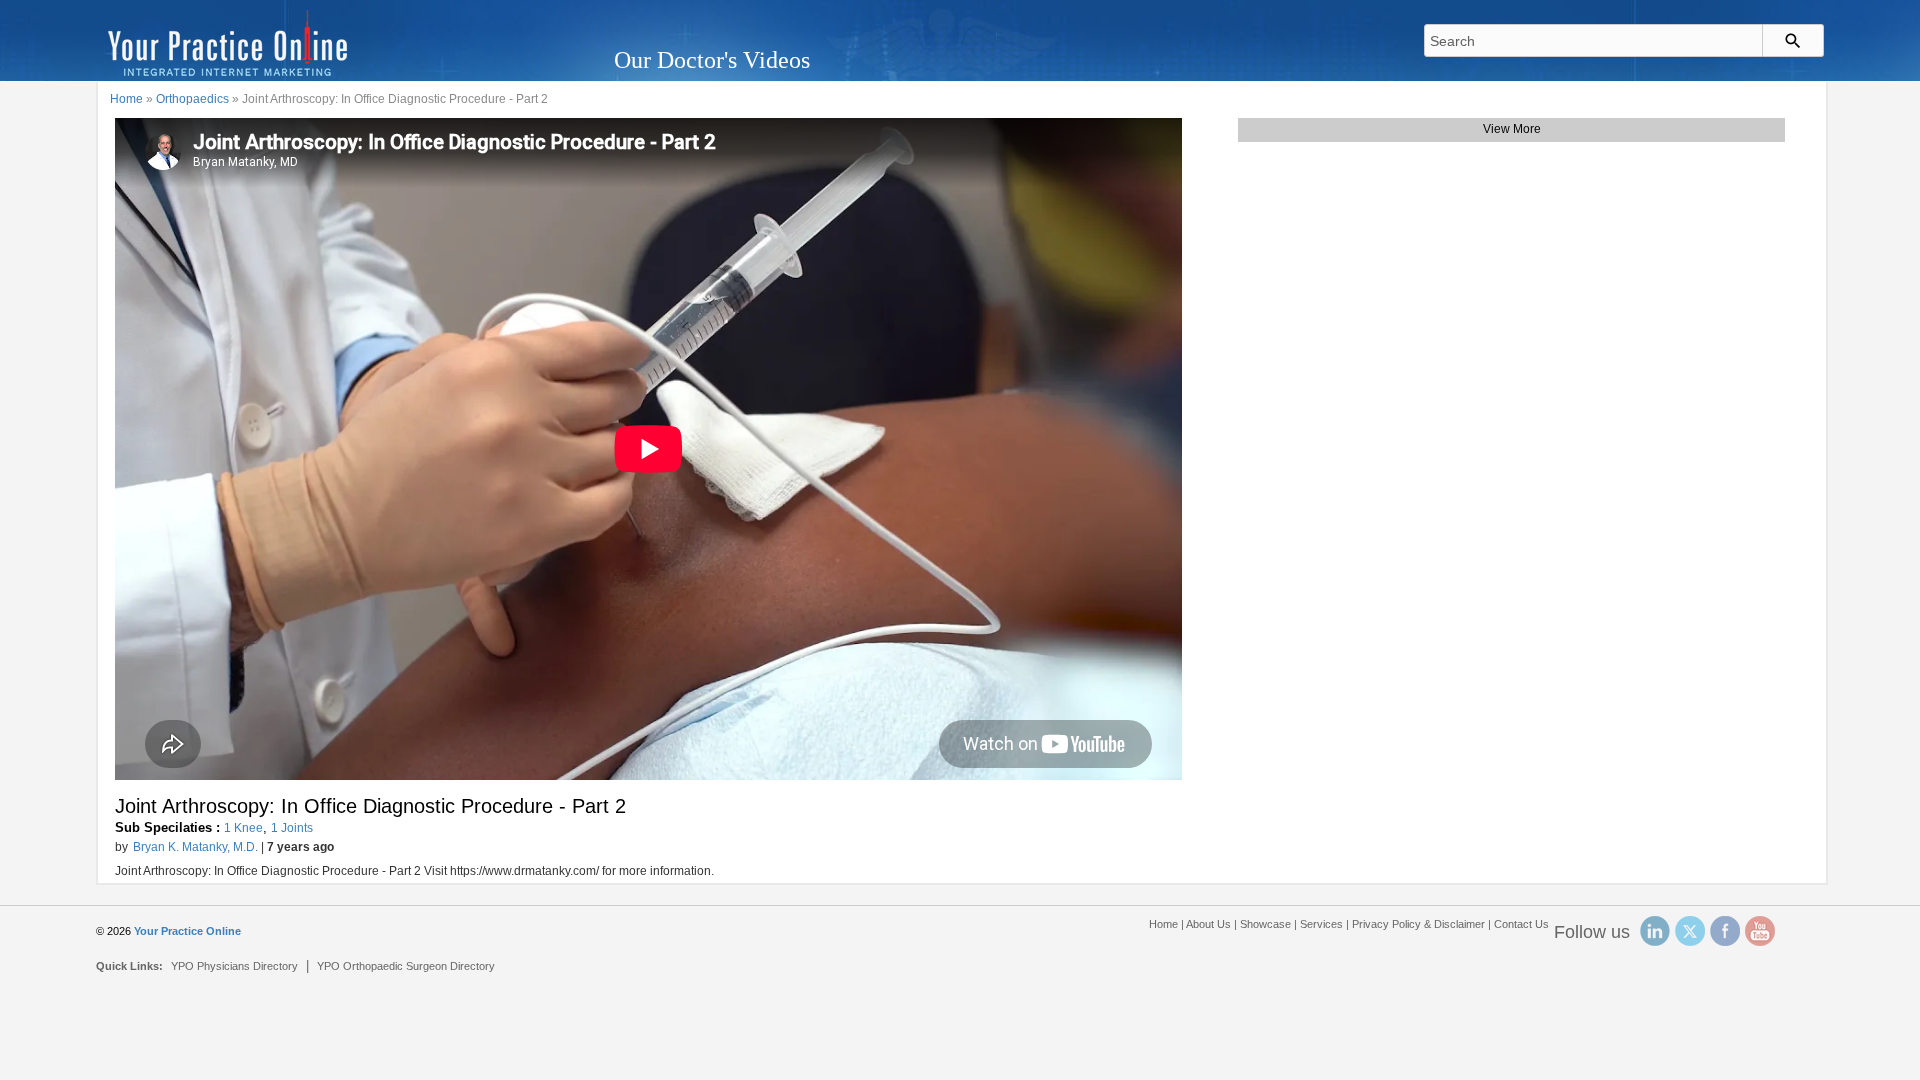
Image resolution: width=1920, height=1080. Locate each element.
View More (1512, 129)
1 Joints (292, 828)
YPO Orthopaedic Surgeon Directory (406, 966)
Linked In (1655, 931)
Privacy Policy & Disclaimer (1418, 924)
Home (126, 99)
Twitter (1690, 931)
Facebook (1725, 931)
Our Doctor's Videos (712, 60)
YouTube (1760, 931)
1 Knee (243, 828)
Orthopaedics (192, 99)
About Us (1208, 924)
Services (1321, 924)
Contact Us (1521, 924)
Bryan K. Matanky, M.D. (195, 847)
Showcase (1265, 924)
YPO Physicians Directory (234, 966)
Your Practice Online (187, 931)
